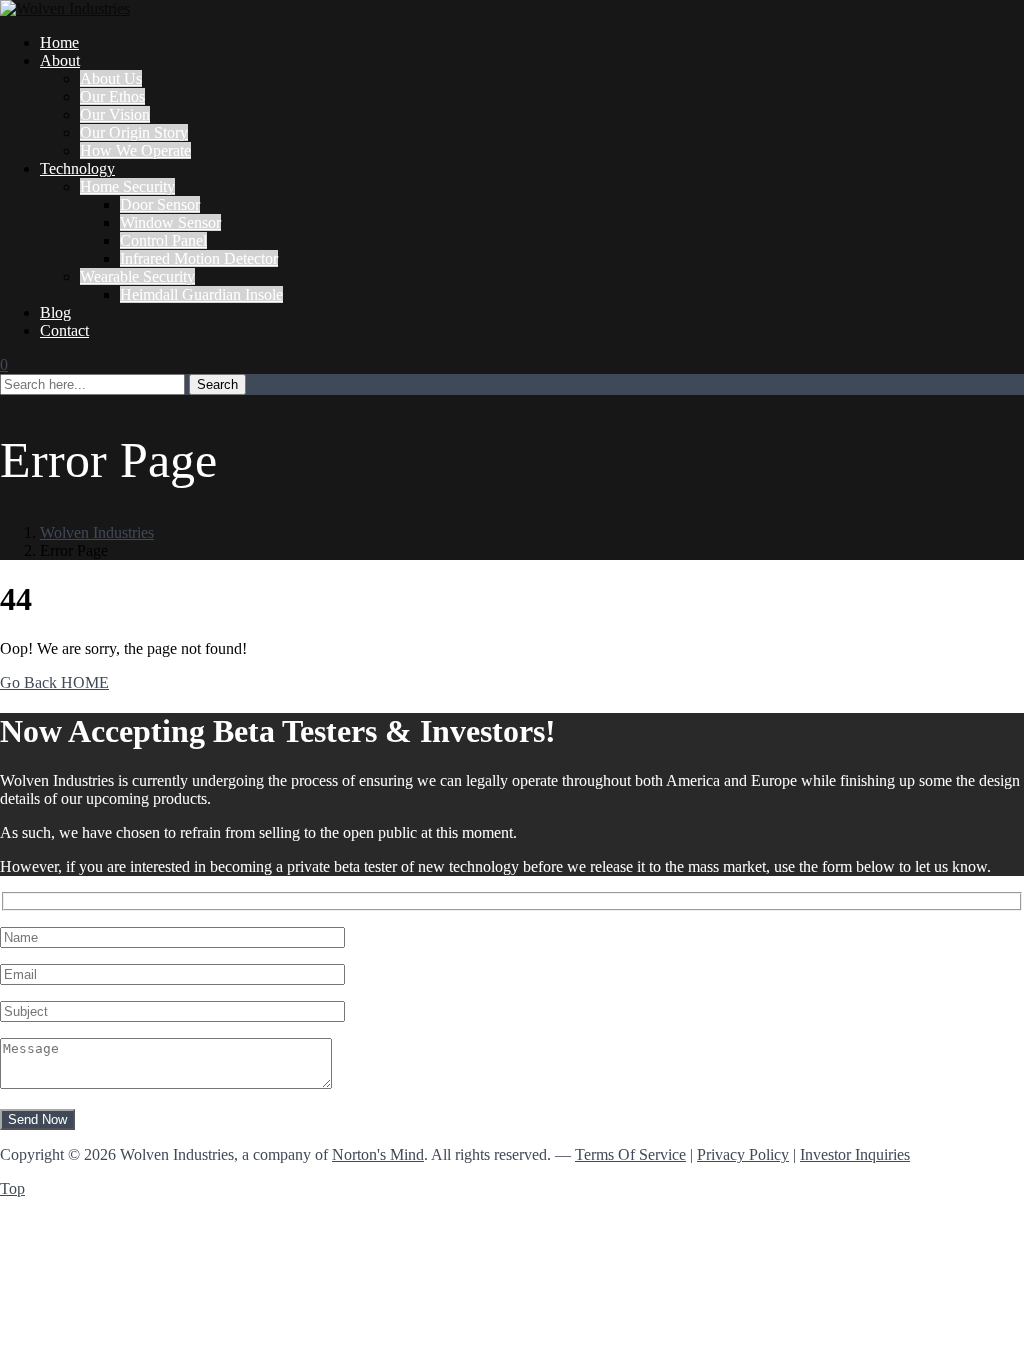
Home (59, 42)
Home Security (127, 186)
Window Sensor (170, 222)
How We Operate (135, 150)
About (60, 60)
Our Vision (115, 114)
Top (12, 1188)
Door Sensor (160, 204)
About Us (111, 78)
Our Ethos (112, 96)
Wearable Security (137, 276)
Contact (64, 330)
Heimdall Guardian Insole (201, 294)
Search (217, 384)
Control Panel (163, 240)
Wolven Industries (97, 532)
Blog (55, 312)
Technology (77, 168)
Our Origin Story (134, 132)
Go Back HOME (54, 682)
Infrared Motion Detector (199, 258)
